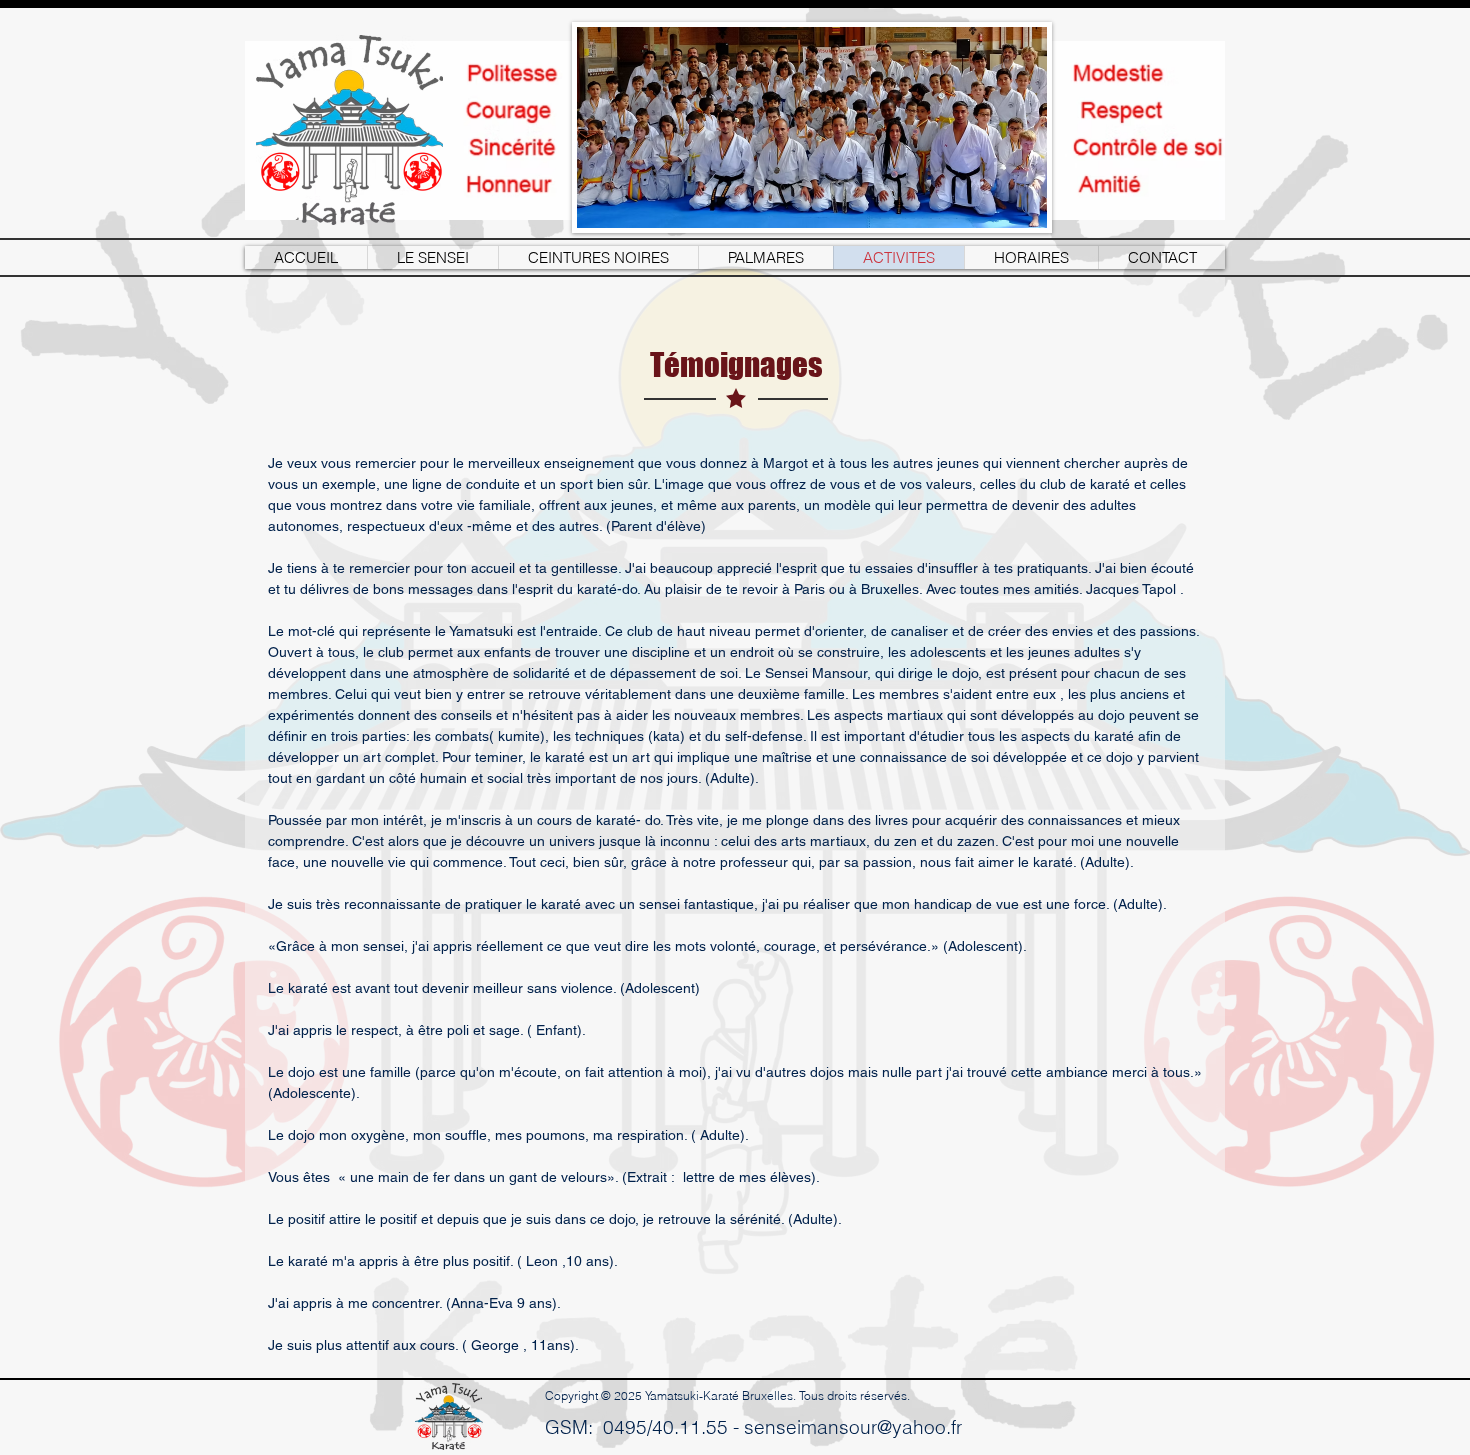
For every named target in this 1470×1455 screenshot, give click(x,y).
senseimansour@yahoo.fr (853, 1427)
